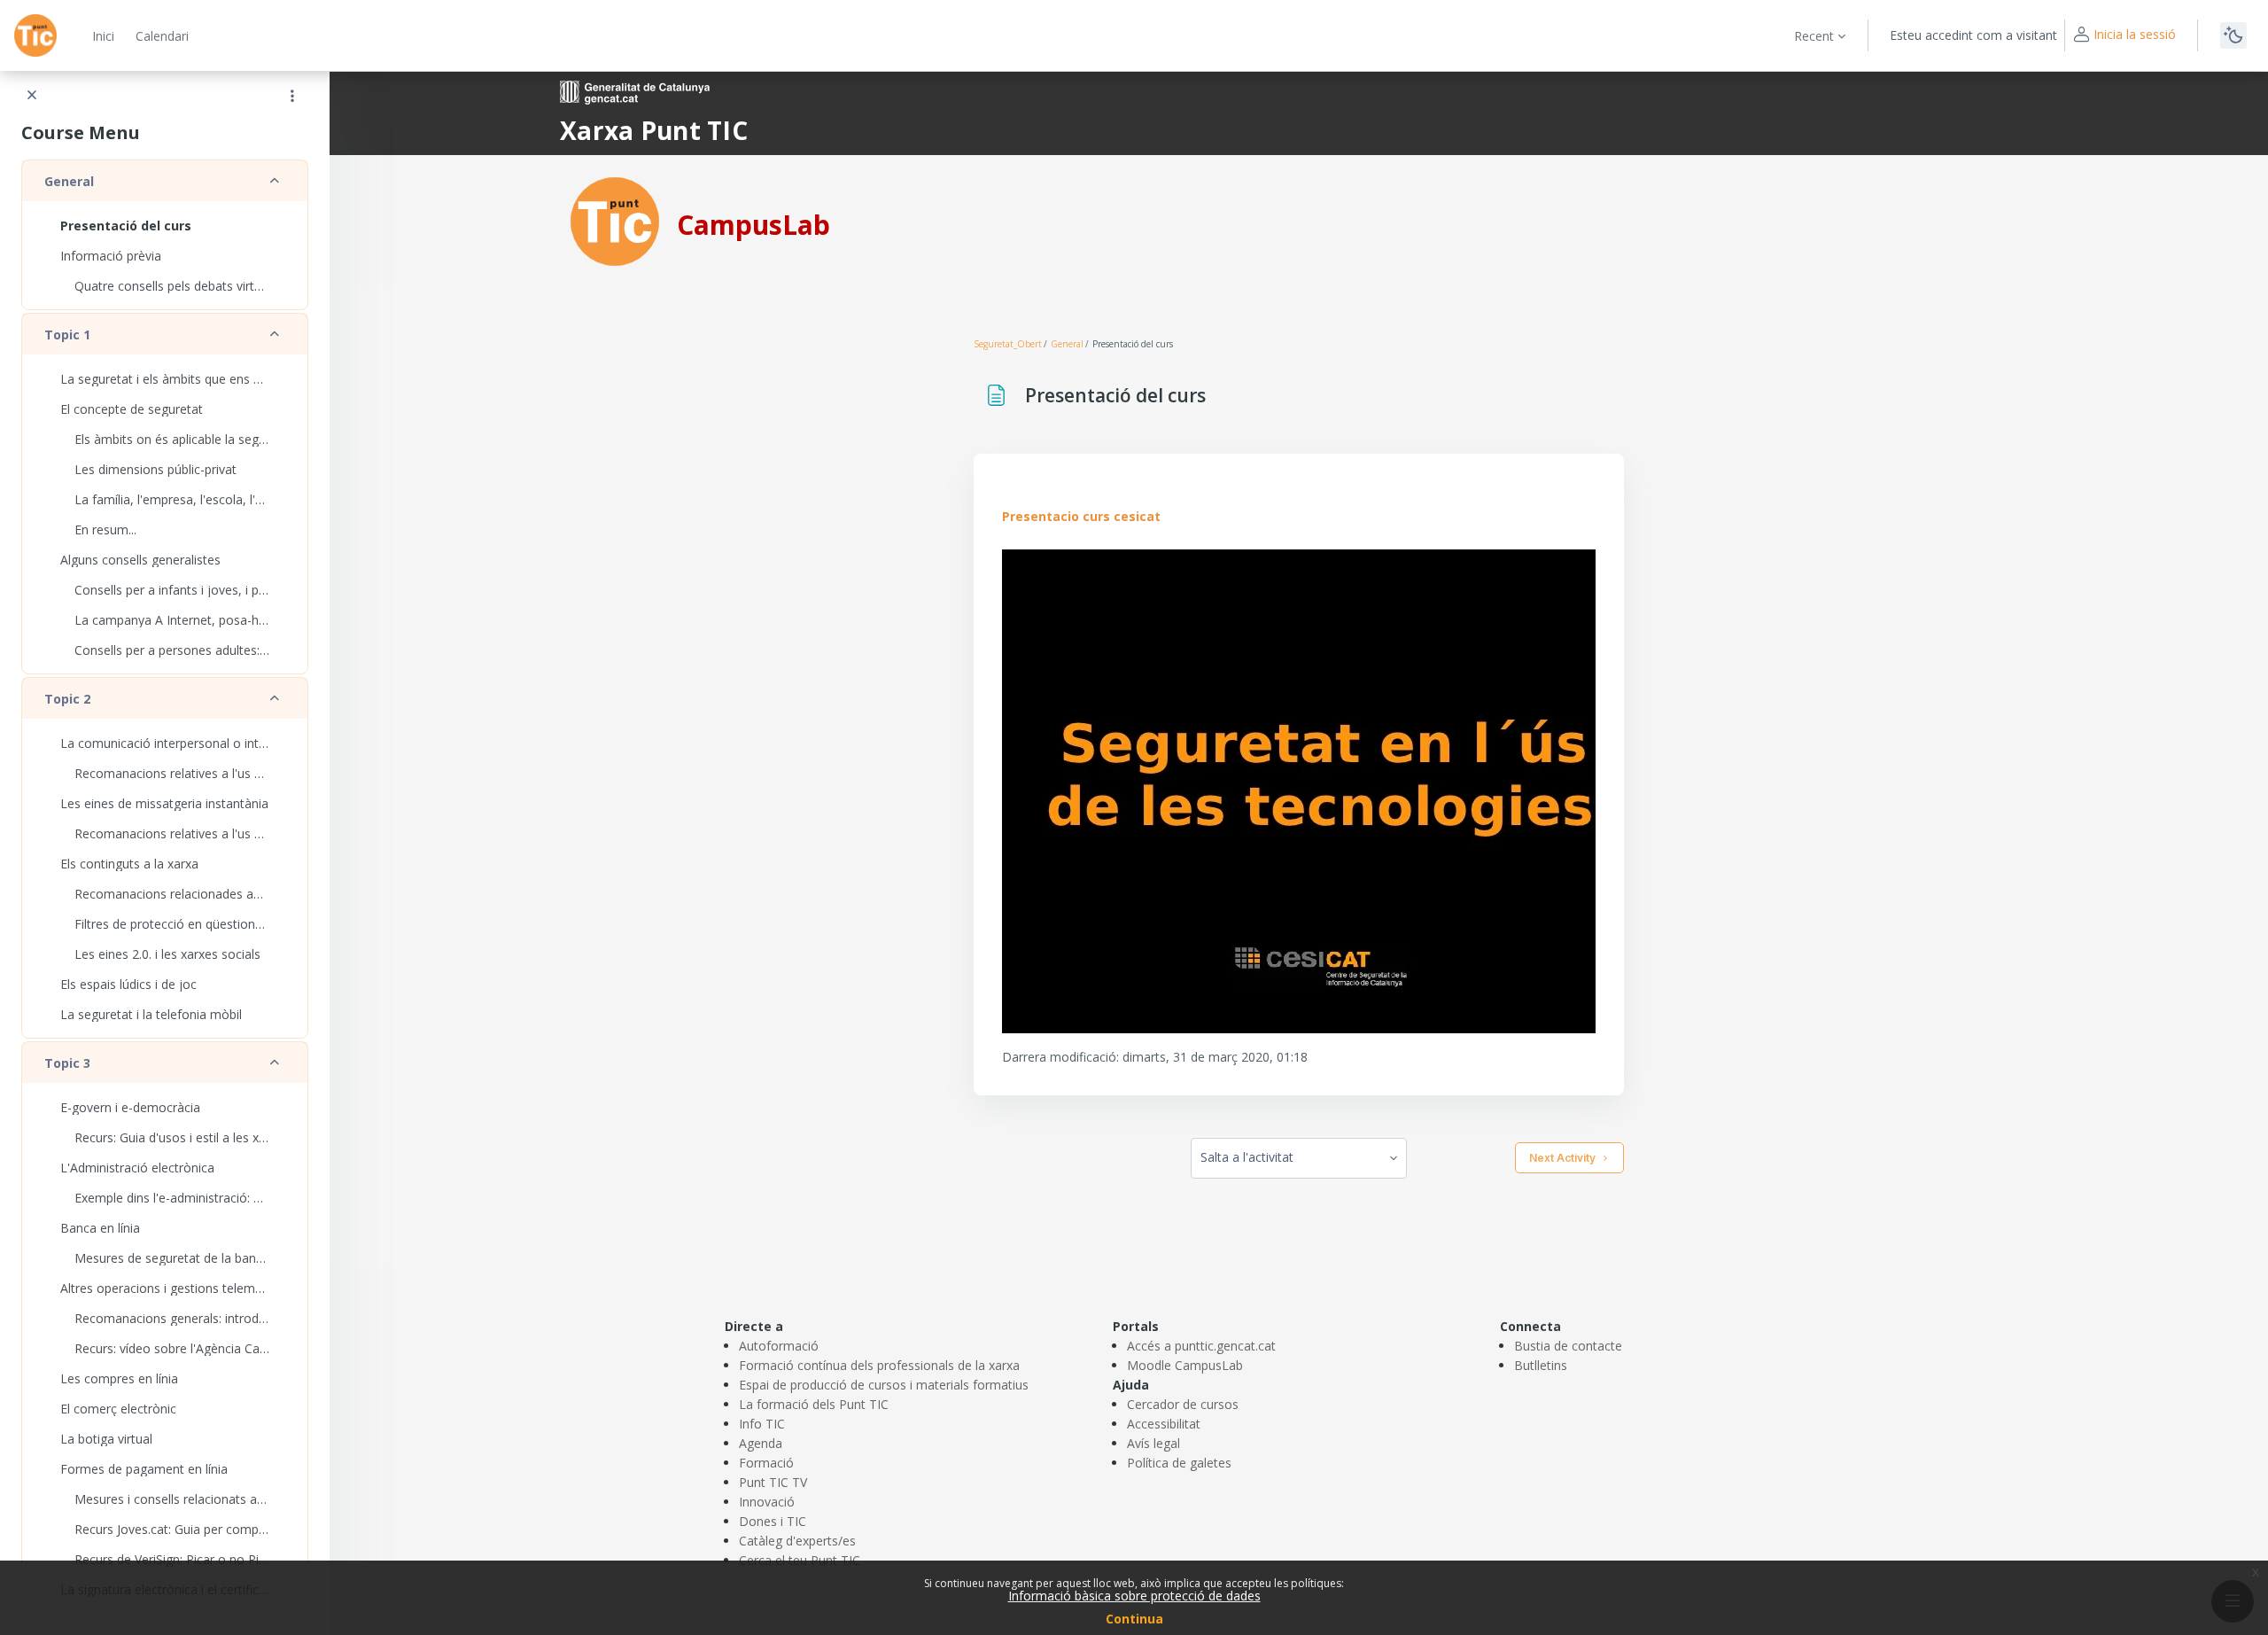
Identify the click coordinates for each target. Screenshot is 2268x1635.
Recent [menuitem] (1814, 36)
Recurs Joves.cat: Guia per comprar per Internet (172, 1529)
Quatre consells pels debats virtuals (172, 286)
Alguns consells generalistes (140, 560)
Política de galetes (1179, 1463)
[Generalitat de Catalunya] (635, 91)
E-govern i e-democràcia (130, 1107)
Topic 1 (67, 335)
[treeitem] (165, 235)
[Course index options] (292, 96)
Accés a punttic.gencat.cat (1201, 1346)
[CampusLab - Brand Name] (35, 35)
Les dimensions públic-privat (155, 469)
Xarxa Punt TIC (654, 130)
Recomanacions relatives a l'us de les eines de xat (172, 833)
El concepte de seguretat (132, 409)
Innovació (767, 1502)
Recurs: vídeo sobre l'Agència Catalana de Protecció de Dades (172, 1348)
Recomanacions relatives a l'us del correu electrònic (172, 773)
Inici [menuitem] (103, 36)
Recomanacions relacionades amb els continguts (172, 894)
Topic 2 (67, 699)
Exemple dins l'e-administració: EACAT (172, 1198)
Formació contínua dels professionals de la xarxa (879, 1365)
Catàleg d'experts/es (797, 1541)
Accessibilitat (1164, 1424)
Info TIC (762, 1424)
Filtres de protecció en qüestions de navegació (172, 924)
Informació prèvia (111, 256)
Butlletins (1541, 1365)
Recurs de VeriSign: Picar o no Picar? (172, 1559)
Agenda (761, 1443)
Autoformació (779, 1346)
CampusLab (753, 225)
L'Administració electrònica (137, 1168)
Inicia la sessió (2135, 34)
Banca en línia (100, 1228)
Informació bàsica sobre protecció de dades (1134, 1596)
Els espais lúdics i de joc (128, 984)
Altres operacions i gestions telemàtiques (165, 1288)
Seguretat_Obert (1008, 344)
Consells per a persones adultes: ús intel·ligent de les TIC (172, 650)
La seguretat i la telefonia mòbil (151, 1014)
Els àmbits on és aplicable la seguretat (172, 439)
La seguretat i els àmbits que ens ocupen (165, 379)
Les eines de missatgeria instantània (164, 803)
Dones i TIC (773, 1521)
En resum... (105, 529)
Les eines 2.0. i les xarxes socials (167, 954)
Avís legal (1153, 1443)
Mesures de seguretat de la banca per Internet (172, 1258)
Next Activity (1562, 1158)
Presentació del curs (126, 226)
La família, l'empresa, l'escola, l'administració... (172, 499)
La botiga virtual (106, 1439)
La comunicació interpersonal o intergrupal (165, 743)
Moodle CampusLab (1185, 1365)
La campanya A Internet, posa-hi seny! (172, 620)
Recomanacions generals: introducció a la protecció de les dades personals (172, 1318)
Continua (1134, 1619)
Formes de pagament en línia (144, 1469)
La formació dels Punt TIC (814, 1404)
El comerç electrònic (118, 1409)
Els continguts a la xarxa (129, 864)
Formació (766, 1463)
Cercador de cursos (1183, 1404)
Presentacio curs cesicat (1081, 516)
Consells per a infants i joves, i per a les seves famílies (172, 590)
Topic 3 (67, 1063)
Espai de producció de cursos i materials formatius (884, 1385)
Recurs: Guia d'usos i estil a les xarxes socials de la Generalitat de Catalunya (172, 1137)
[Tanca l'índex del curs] (32, 96)
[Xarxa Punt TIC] (615, 220)
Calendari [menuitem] (162, 36)
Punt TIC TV (773, 1482)
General (69, 181)
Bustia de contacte (1568, 1346)
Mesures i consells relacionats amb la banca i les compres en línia (172, 1499)
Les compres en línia (119, 1378)
